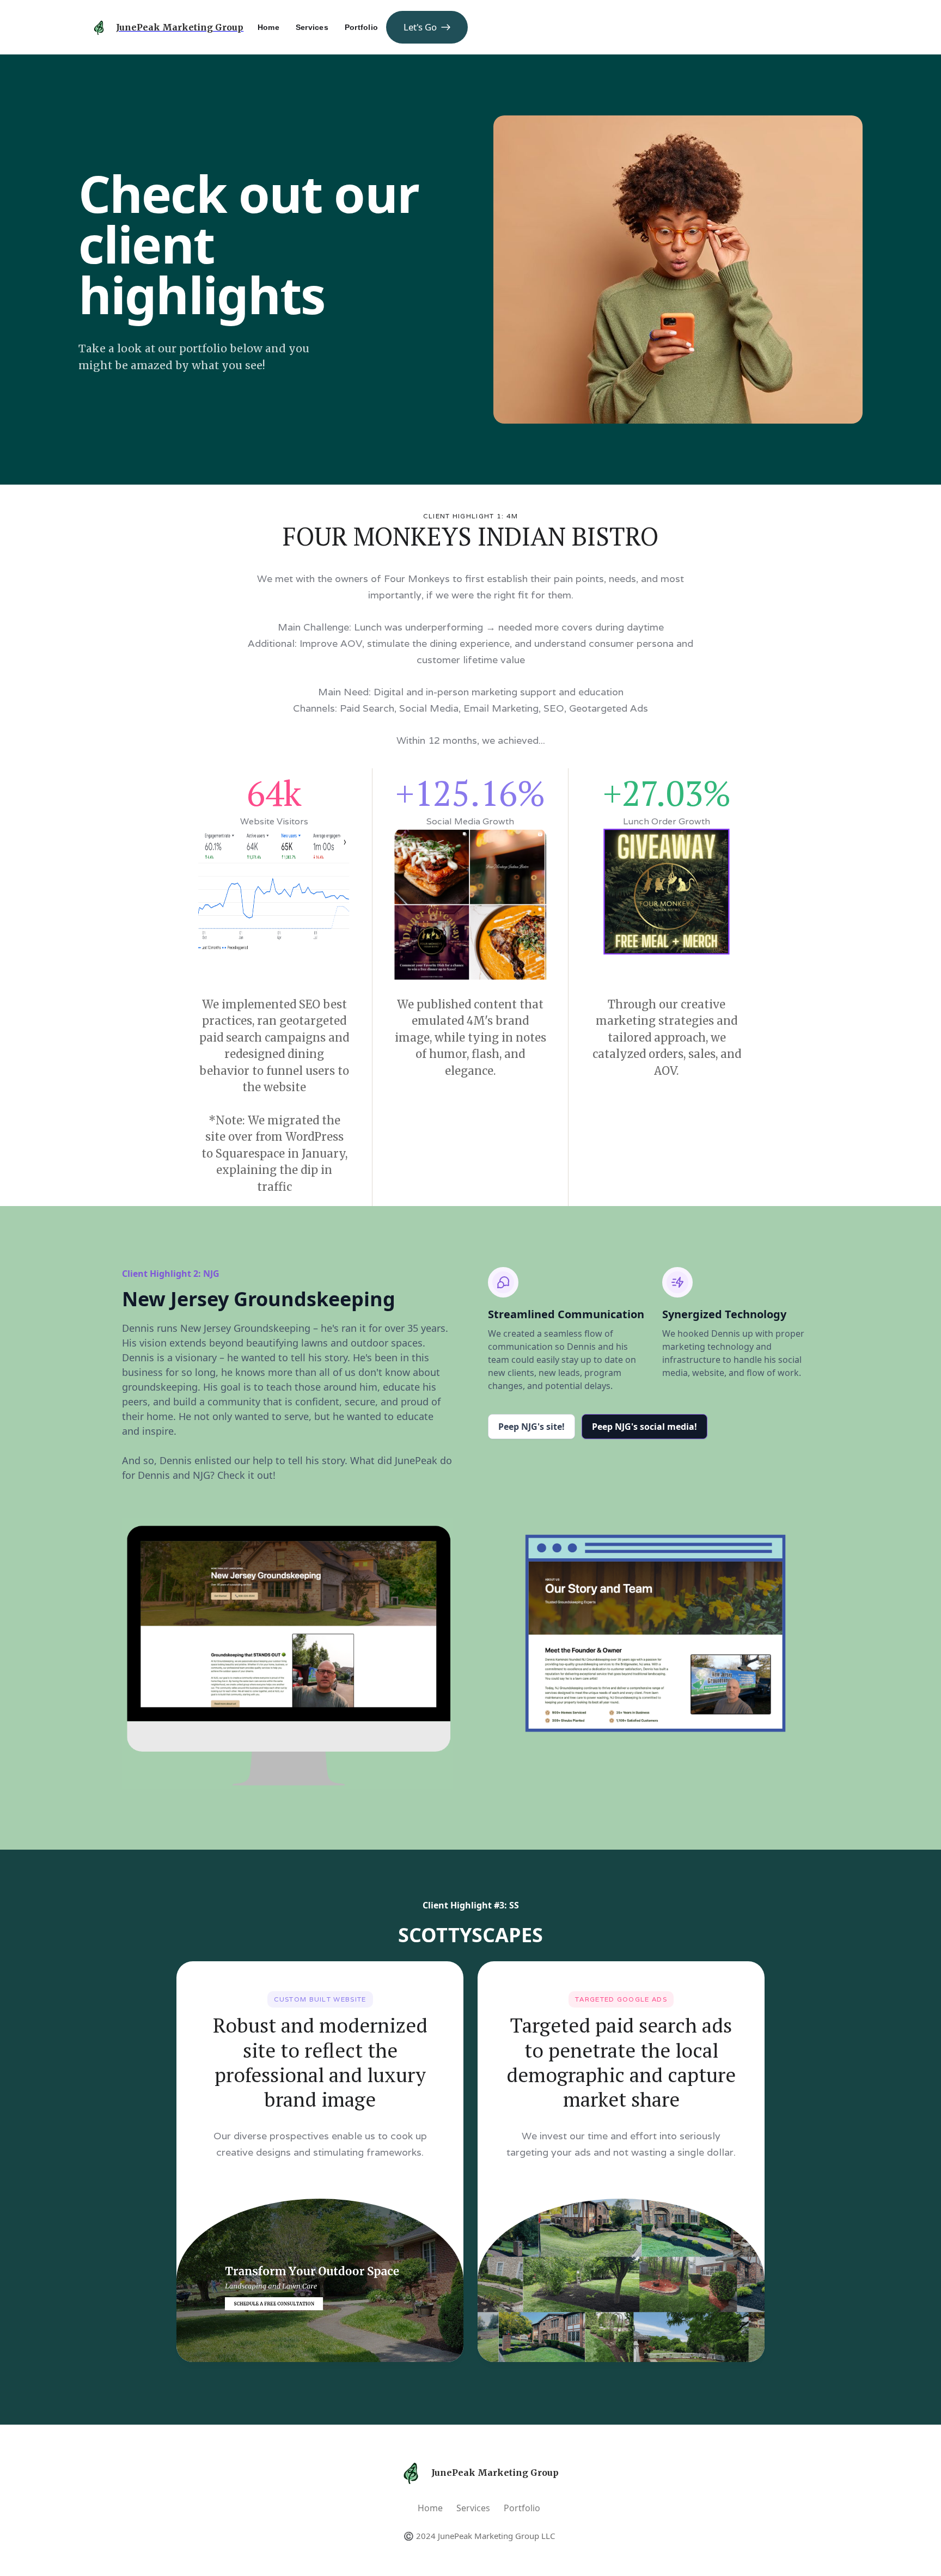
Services (473, 2508)
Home (430, 2508)
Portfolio (522, 2508)
